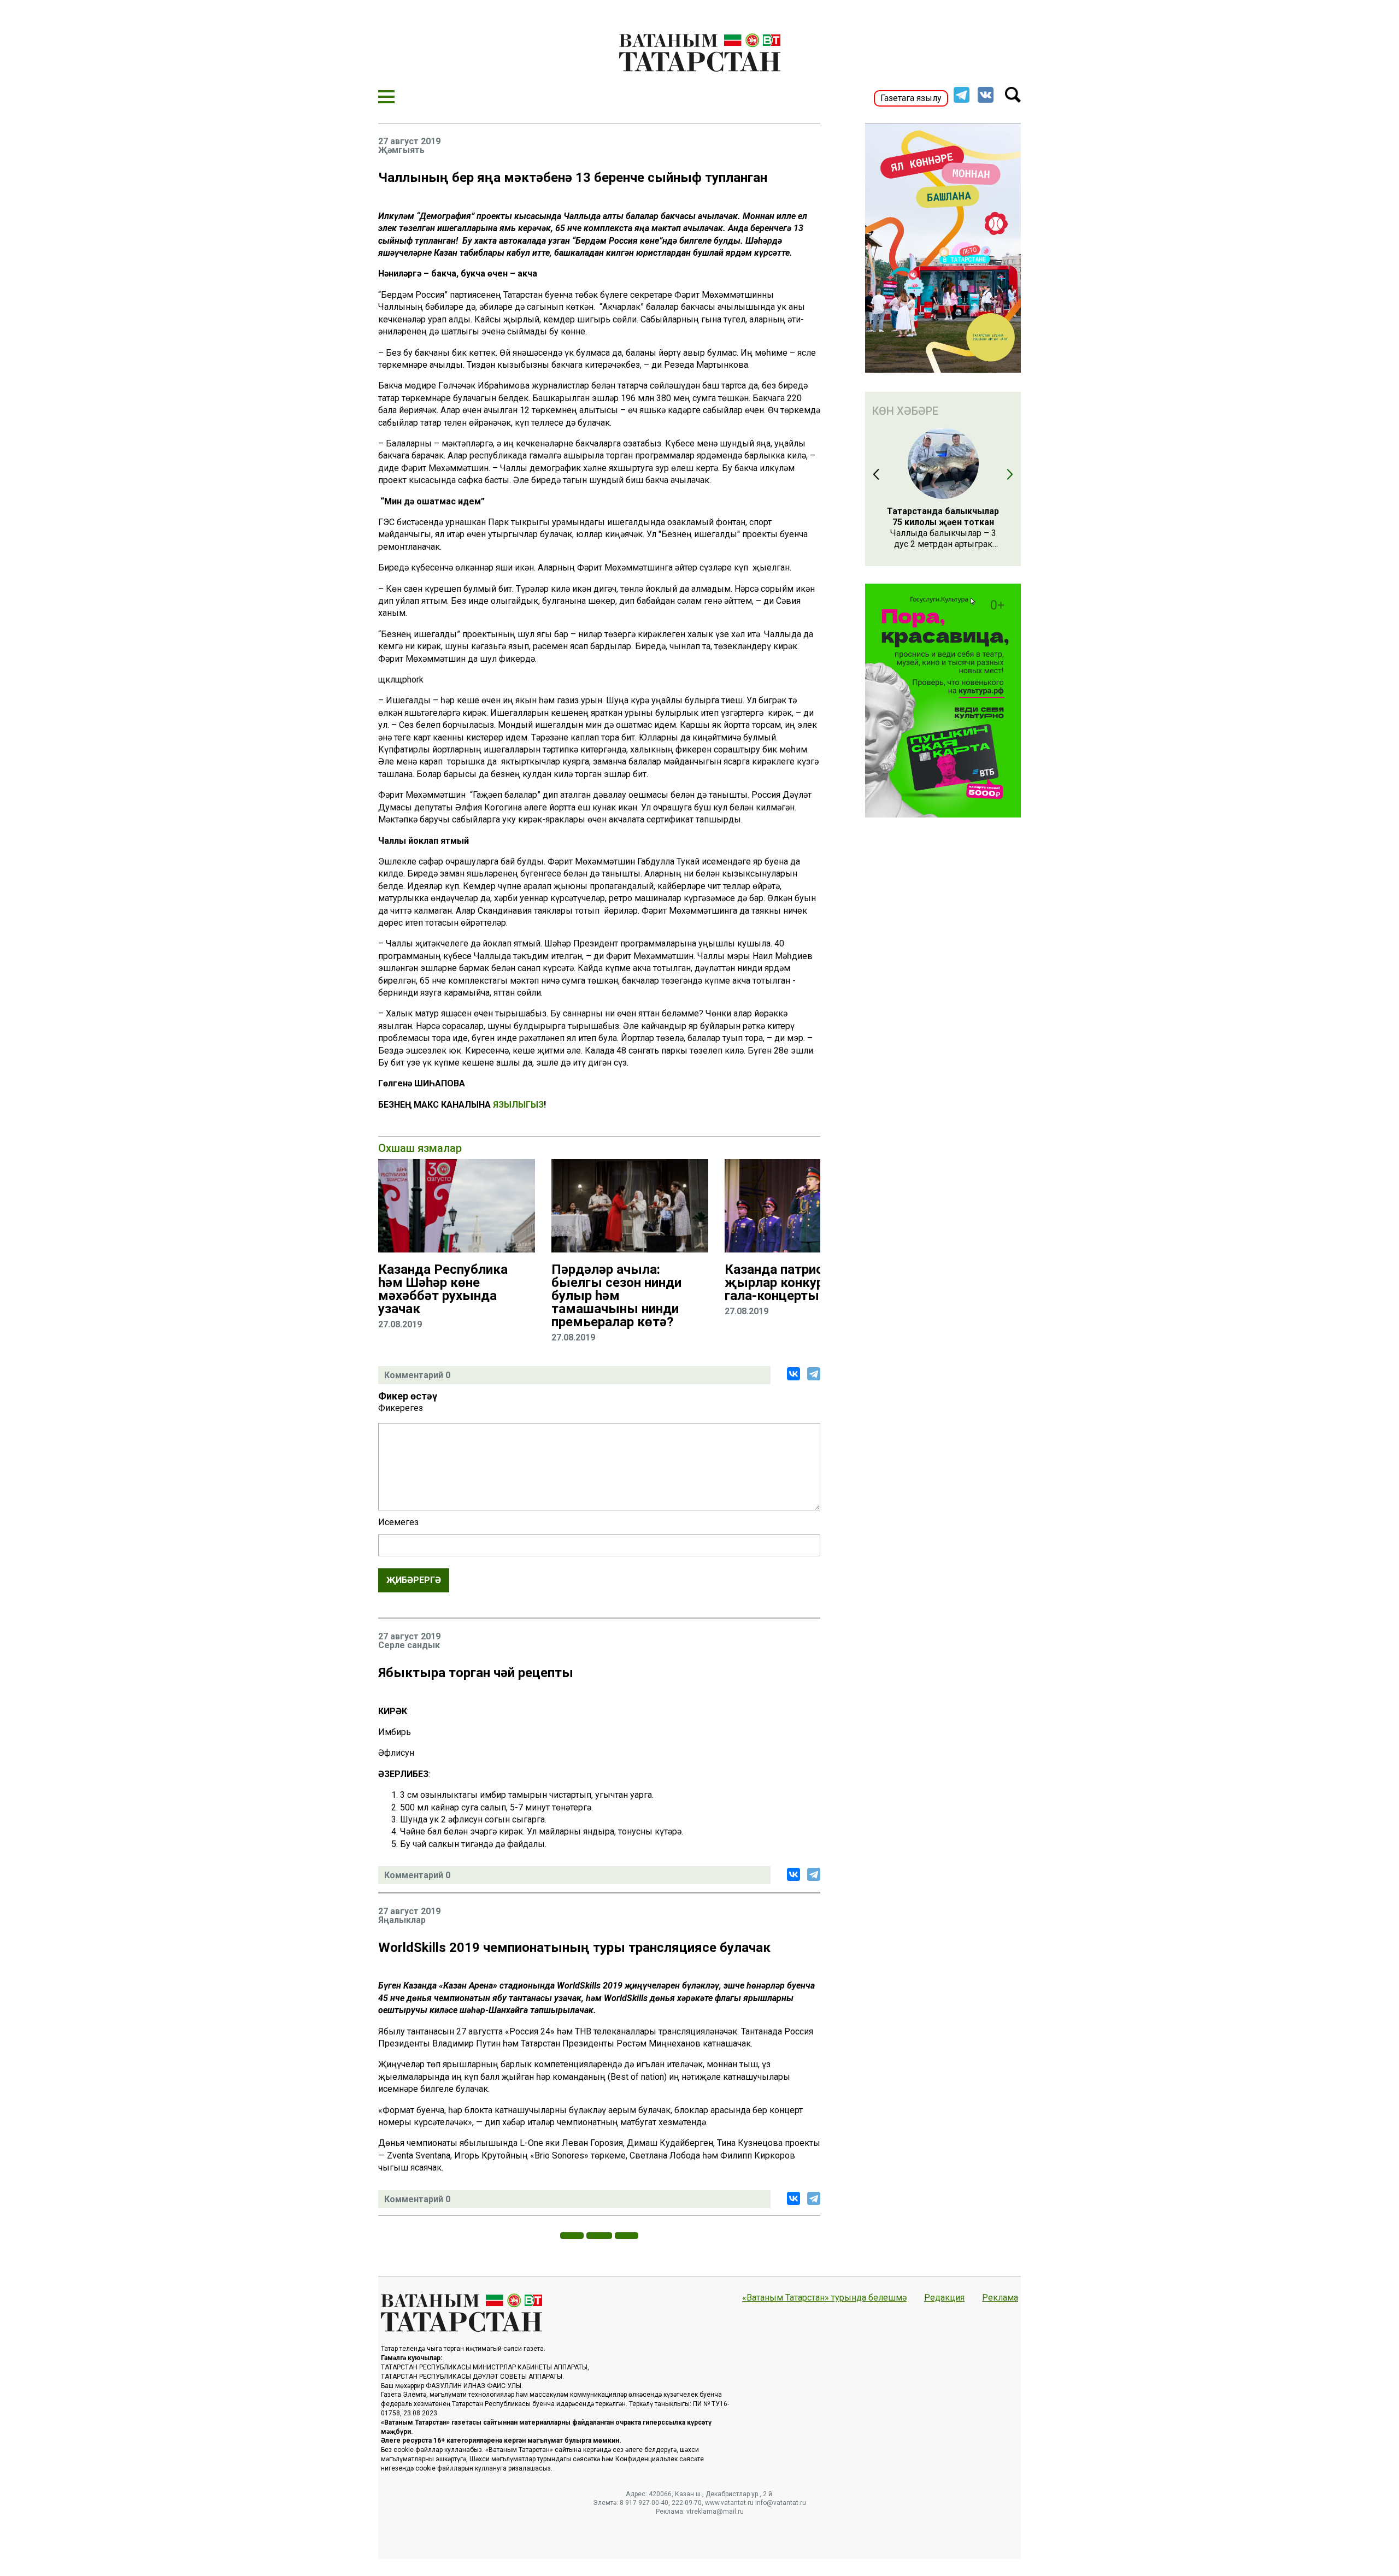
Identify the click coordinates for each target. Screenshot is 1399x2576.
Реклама (1000, 2298)
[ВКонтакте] (793, 1374)
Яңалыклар (402, 1920)
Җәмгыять (401, 150)
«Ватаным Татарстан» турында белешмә (824, 2298)
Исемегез (398, 1522)
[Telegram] (814, 1374)
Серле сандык (409, 1645)
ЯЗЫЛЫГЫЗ (518, 1105)
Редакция (944, 2298)
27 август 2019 (409, 142)
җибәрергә (414, 1580)
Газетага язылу (911, 98)
